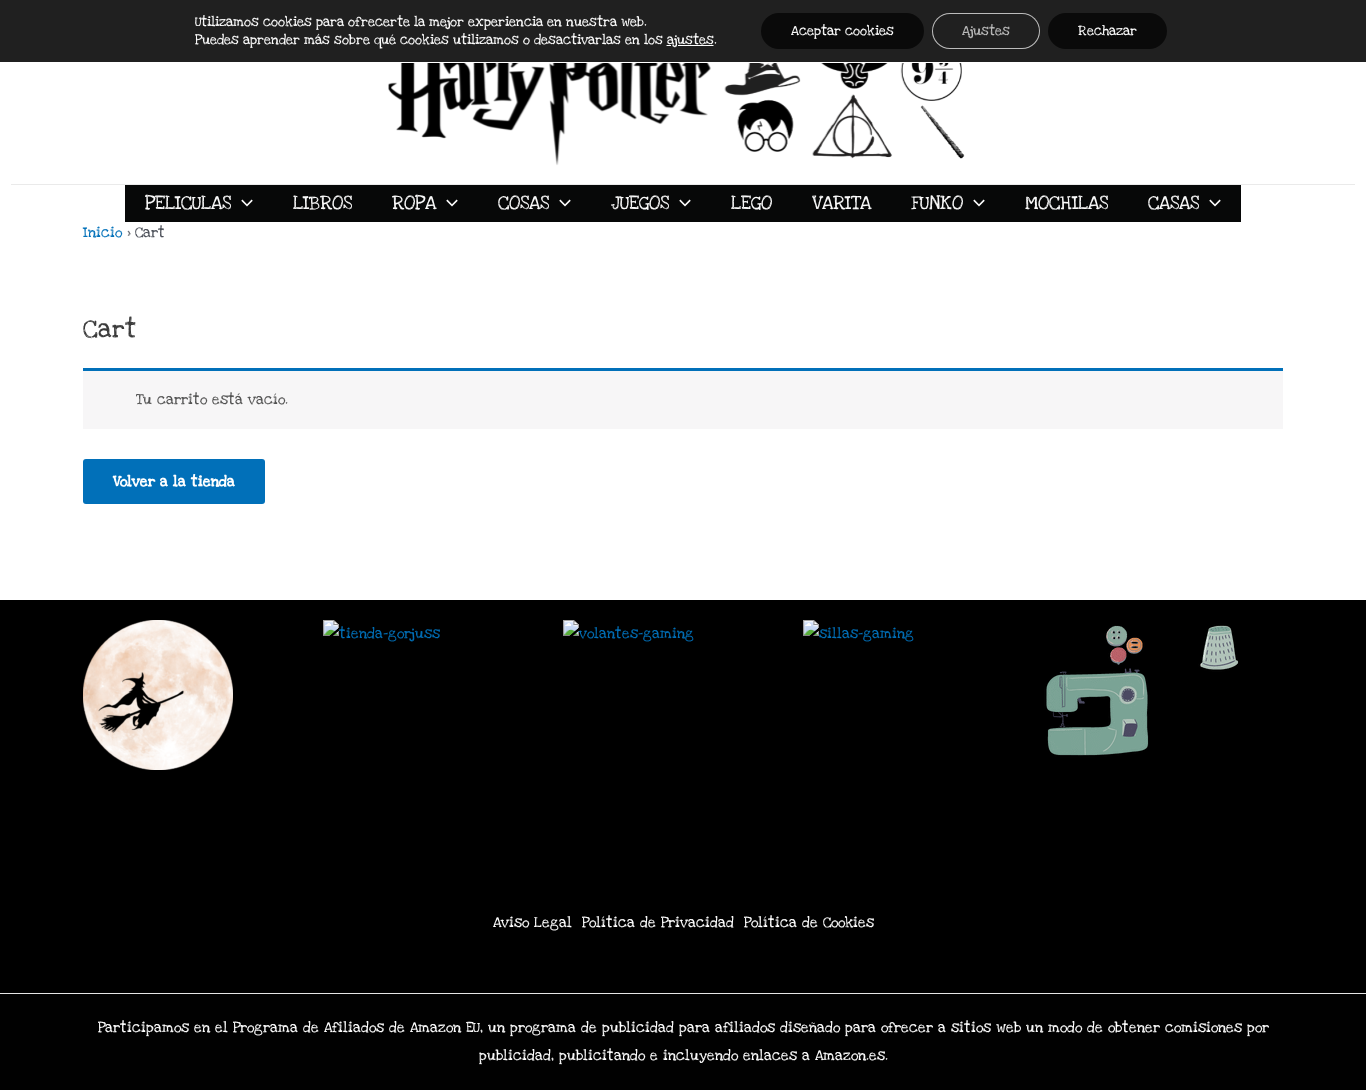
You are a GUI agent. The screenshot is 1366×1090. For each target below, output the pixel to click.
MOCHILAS (1066, 203)
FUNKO (937, 203)
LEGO (751, 203)
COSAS (523, 203)
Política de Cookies (809, 922)
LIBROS (322, 203)
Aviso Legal (532, 922)
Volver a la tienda (174, 481)
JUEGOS (640, 203)
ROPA (414, 203)
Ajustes (986, 31)
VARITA (841, 203)
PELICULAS (188, 203)
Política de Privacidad (658, 922)
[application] (242, 203)
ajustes (690, 40)
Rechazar (1107, 31)
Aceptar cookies (842, 31)
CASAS (1173, 203)
